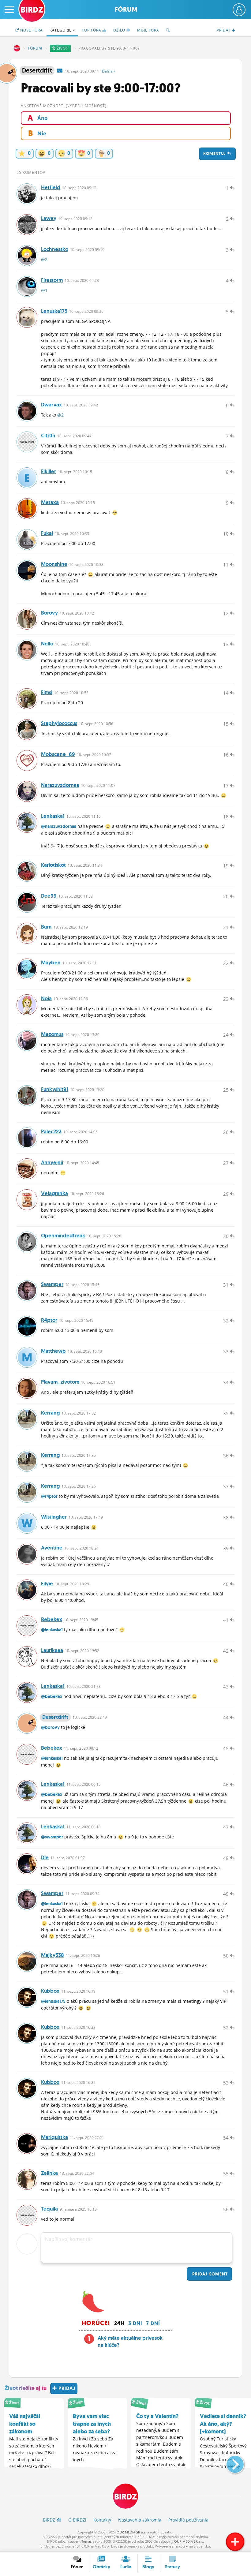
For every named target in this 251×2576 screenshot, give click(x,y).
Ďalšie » (109, 71)
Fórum (126, 9)
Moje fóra (148, 30)
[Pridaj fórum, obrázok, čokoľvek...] (235, 2542)
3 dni (135, 2323)
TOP (92, 30)
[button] (230, 2462)
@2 (44, 259)
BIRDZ (17, 48)
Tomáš (86, 2541)
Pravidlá (188, 2520)
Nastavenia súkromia (140, 2520)
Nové (31, 30)
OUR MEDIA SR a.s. (131, 2532)
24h (119, 2323)
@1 (44, 290)
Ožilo (120, 30)
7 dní (153, 2323)
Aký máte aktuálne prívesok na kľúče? (130, 2342)
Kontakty (102, 2520)
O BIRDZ (77, 2520)
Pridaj (209, 2274)
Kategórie (61, 30)
